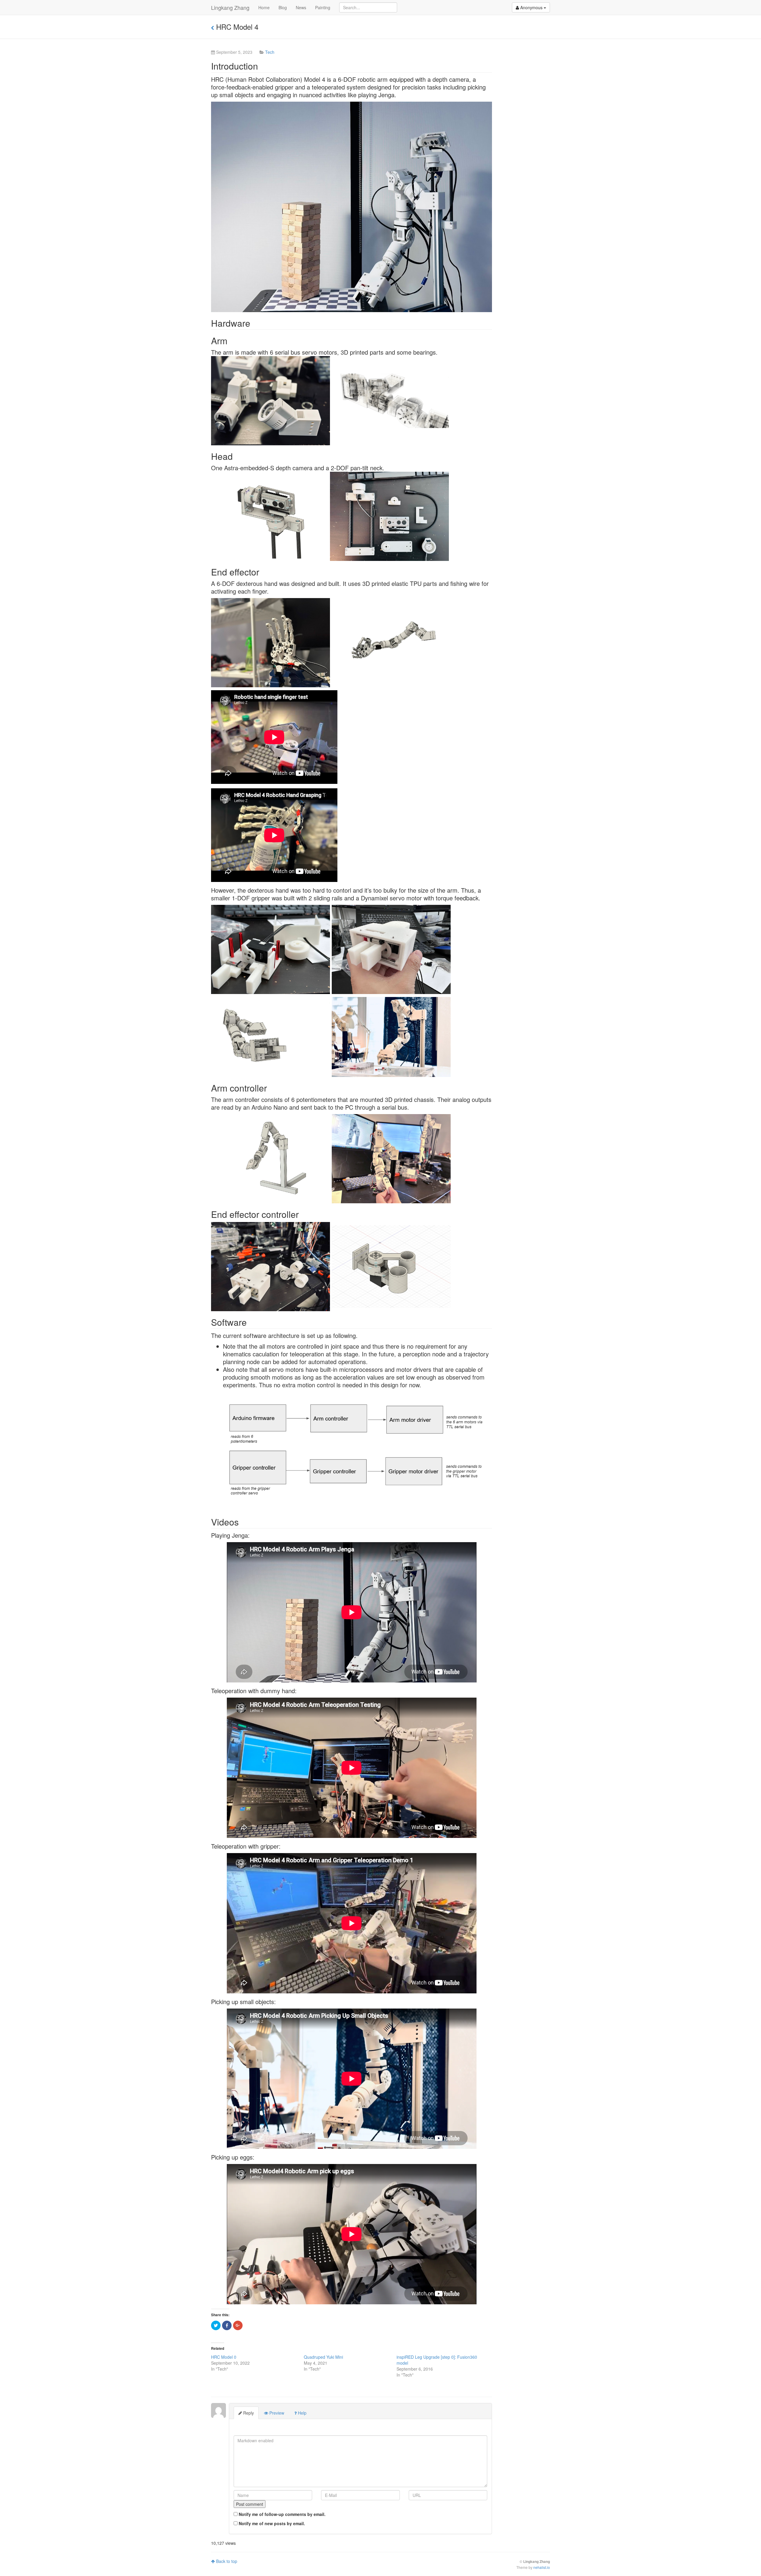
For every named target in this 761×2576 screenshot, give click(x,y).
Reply (248, 2413)
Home (264, 7)
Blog (283, 7)
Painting (323, 7)
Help (302, 2413)
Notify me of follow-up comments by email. (282, 2514)
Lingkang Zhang (230, 7)
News (301, 7)
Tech (270, 52)
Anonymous (531, 7)
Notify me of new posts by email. (272, 2523)
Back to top (226, 2561)
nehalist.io (542, 2567)
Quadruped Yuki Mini (323, 2357)
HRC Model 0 (224, 2357)
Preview (276, 2413)
